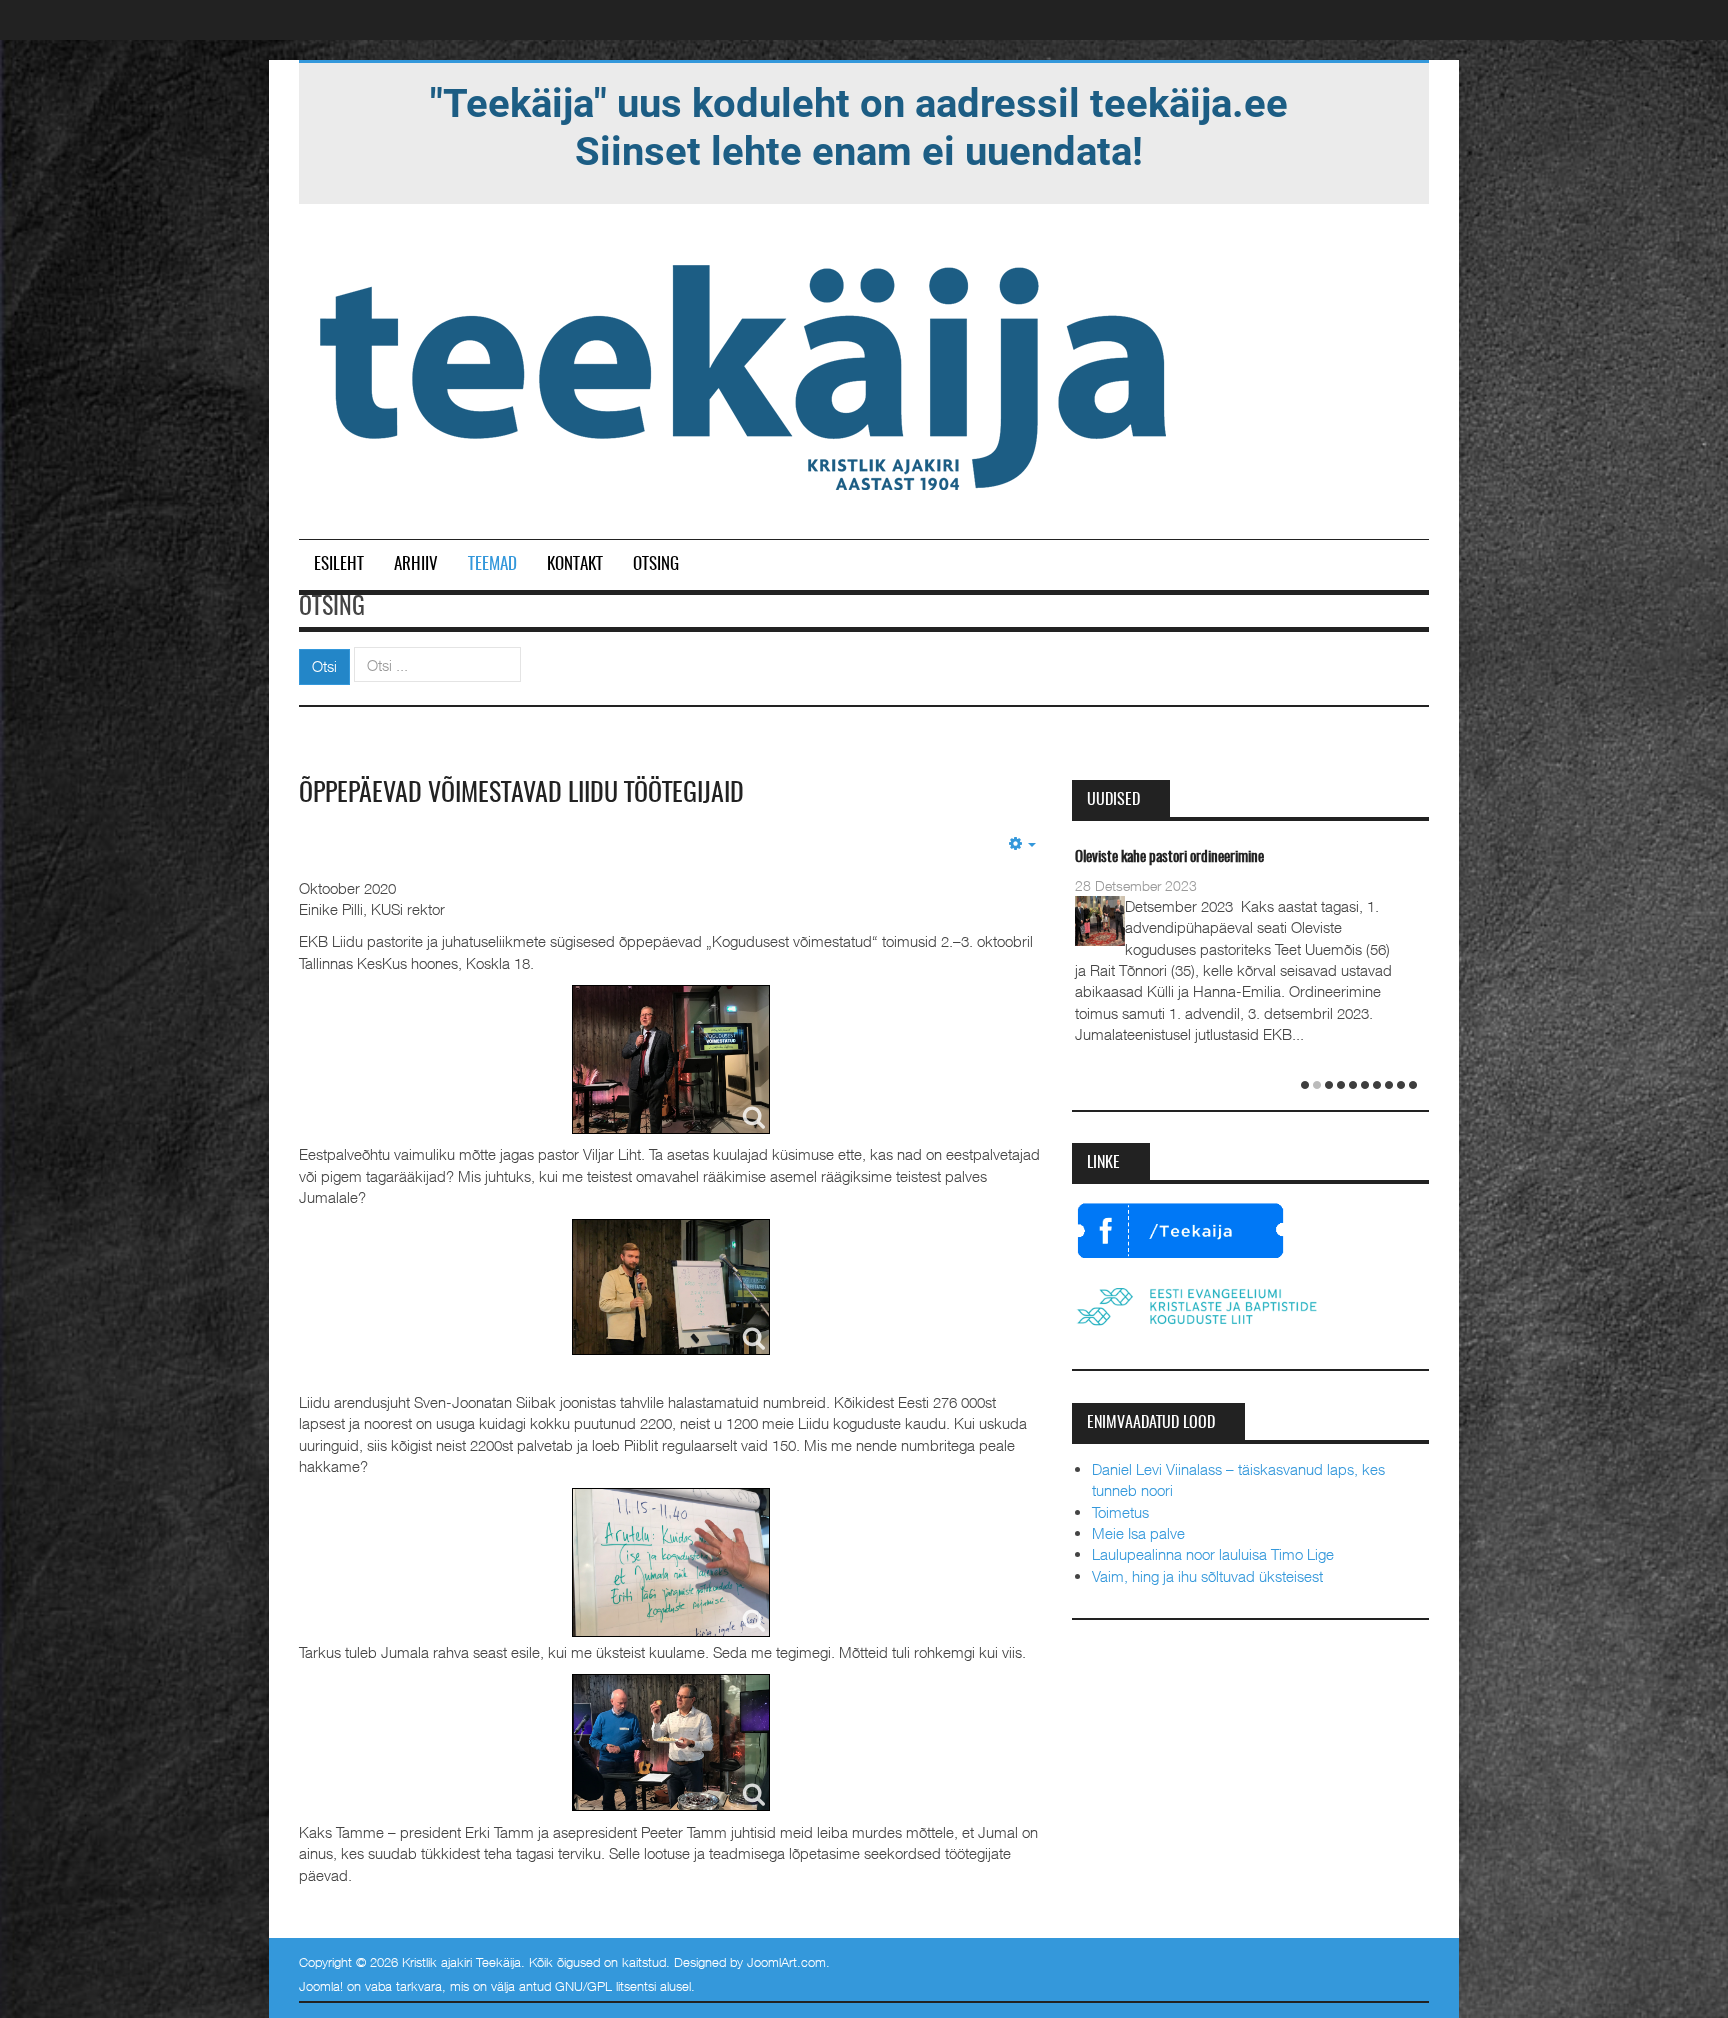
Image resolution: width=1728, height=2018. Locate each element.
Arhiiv (416, 564)
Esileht (339, 564)
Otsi (324, 666)
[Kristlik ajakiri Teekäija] (747, 373)
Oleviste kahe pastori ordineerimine (1169, 857)
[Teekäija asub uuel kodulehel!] (859, 126)
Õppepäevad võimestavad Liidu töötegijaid (521, 794)
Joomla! (321, 1986)
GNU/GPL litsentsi (605, 1986)
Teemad (492, 564)
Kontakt (575, 564)
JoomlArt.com (786, 1962)
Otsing (656, 564)
